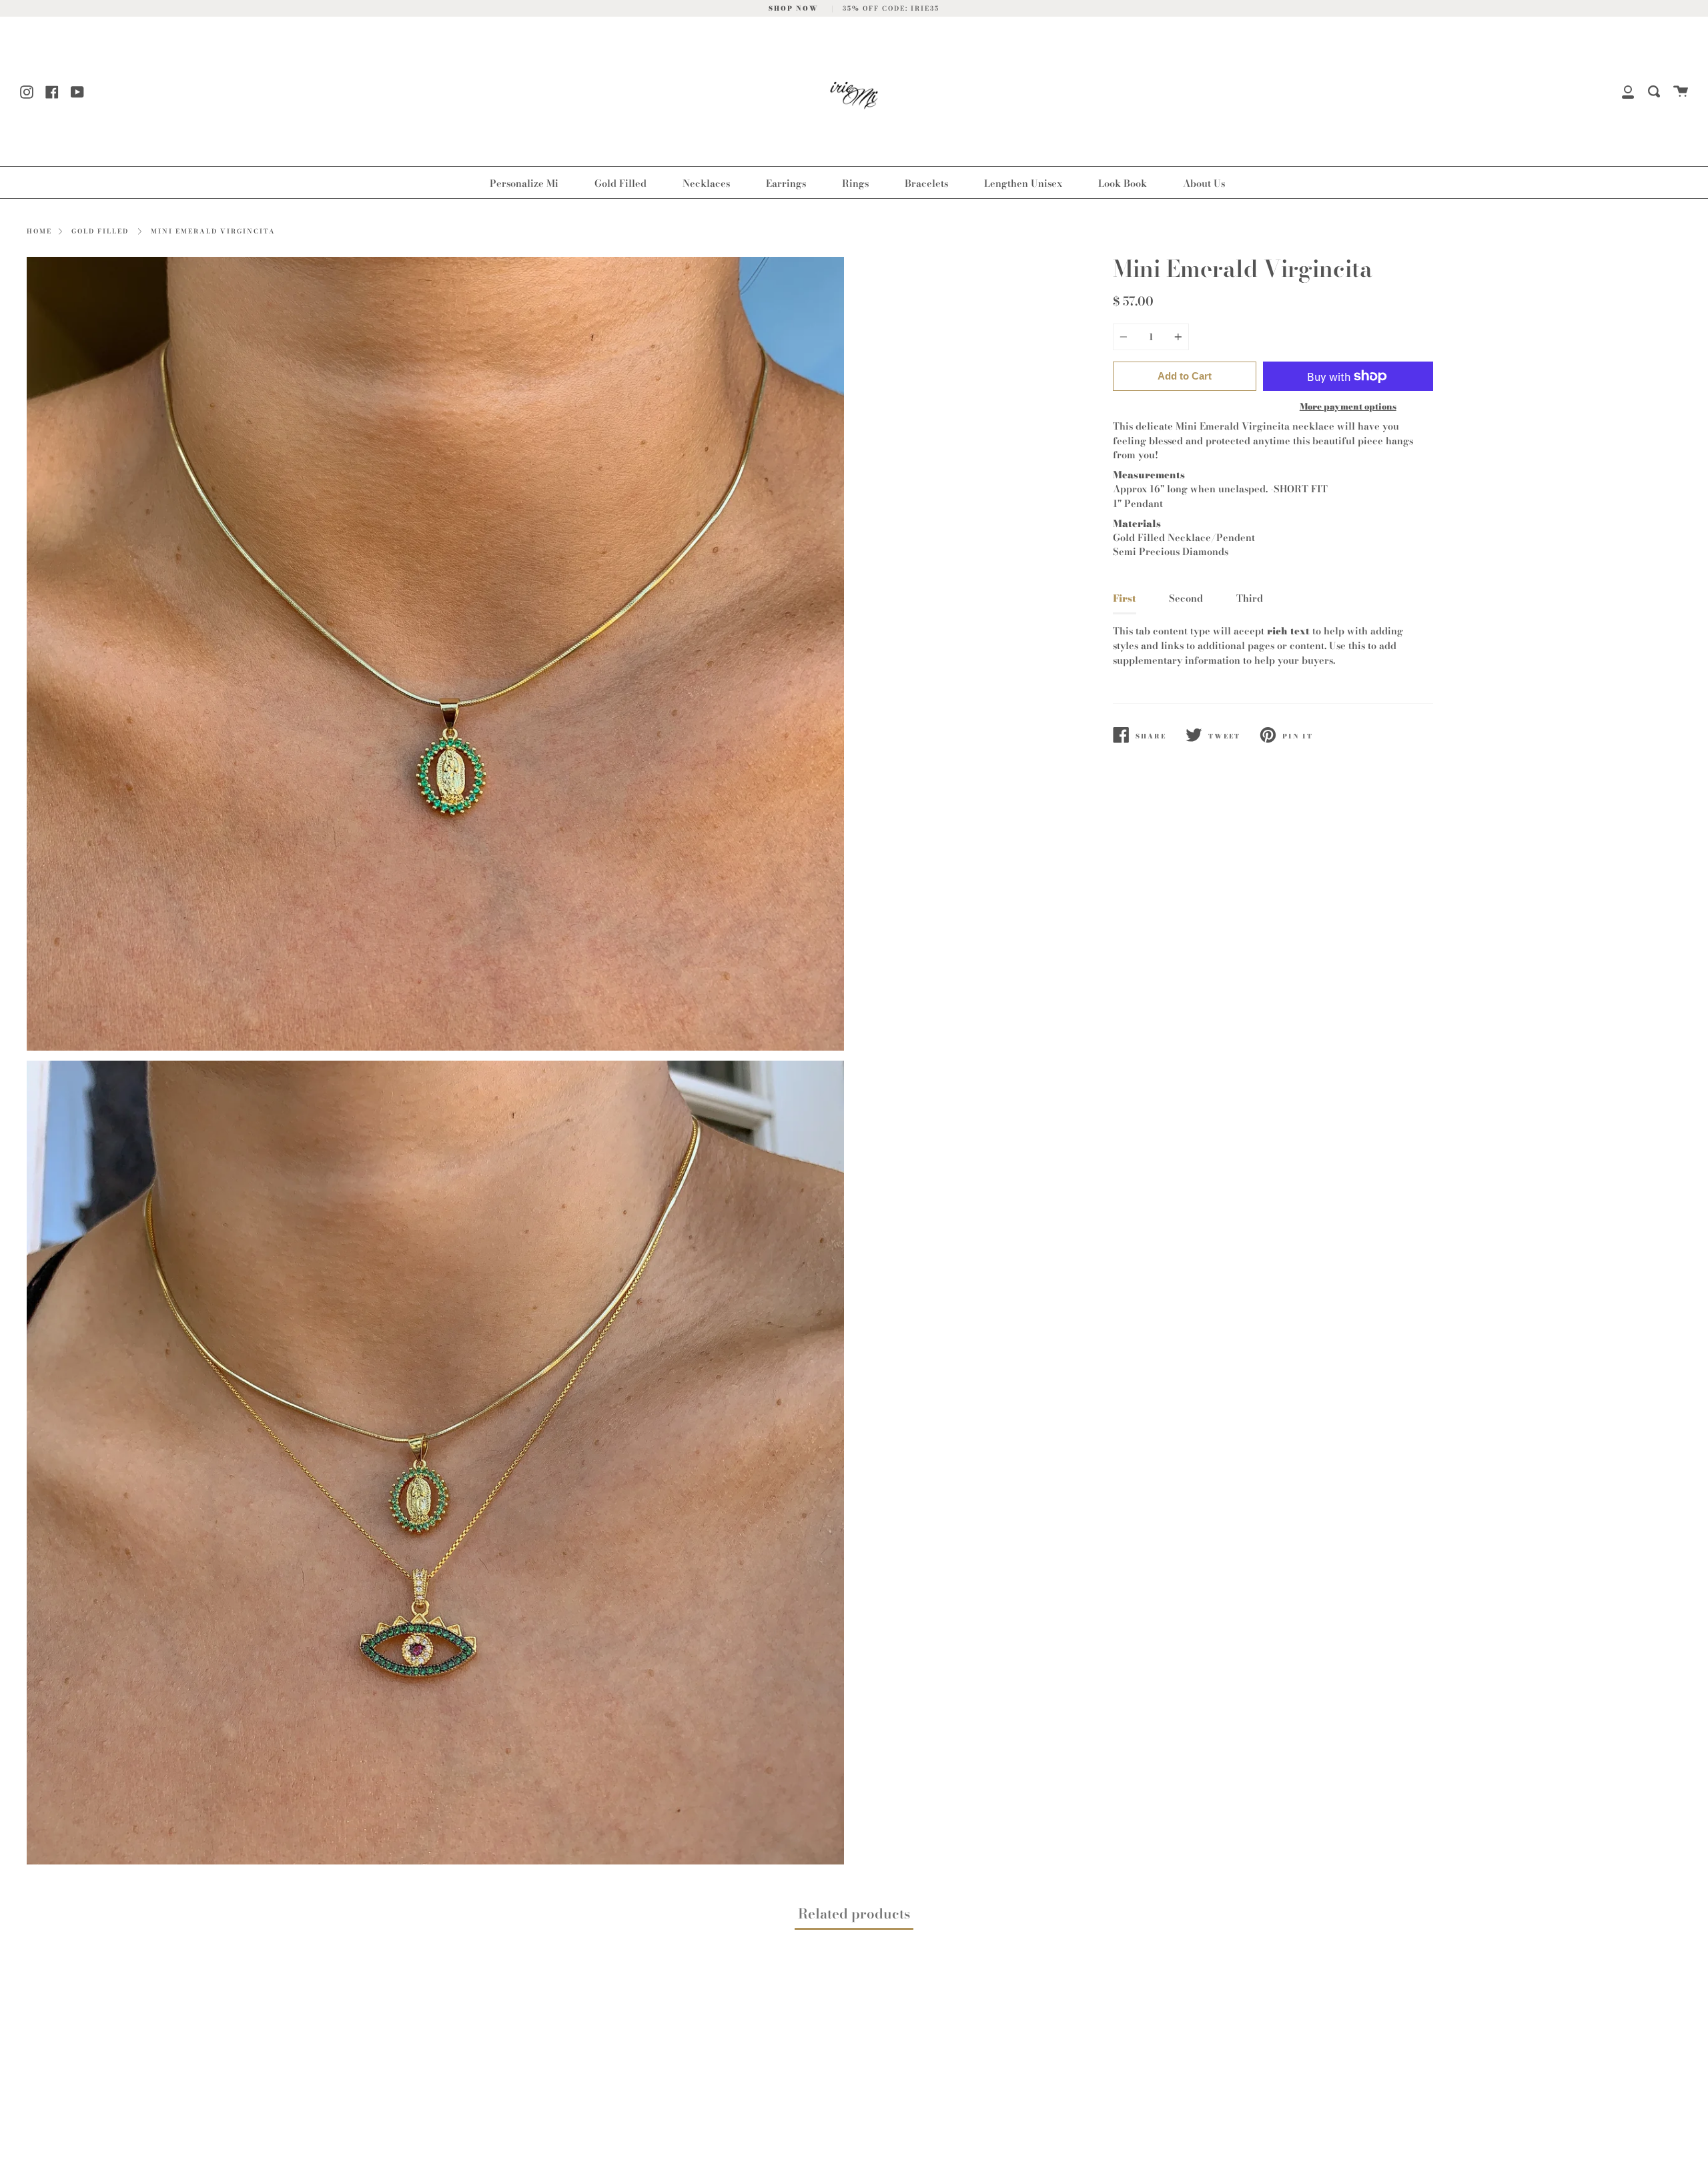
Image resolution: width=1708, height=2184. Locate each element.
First (1125, 598)
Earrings (786, 183)
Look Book (1123, 183)
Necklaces (706, 183)
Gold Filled (620, 183)
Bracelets (926, 183)
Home (39, 231)
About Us (1204, 183)
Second (1186, 598)
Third (1250, 598)
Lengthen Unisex (1023, 183)
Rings (855, 183)
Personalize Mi (524, 183)
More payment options (1348, 406)
